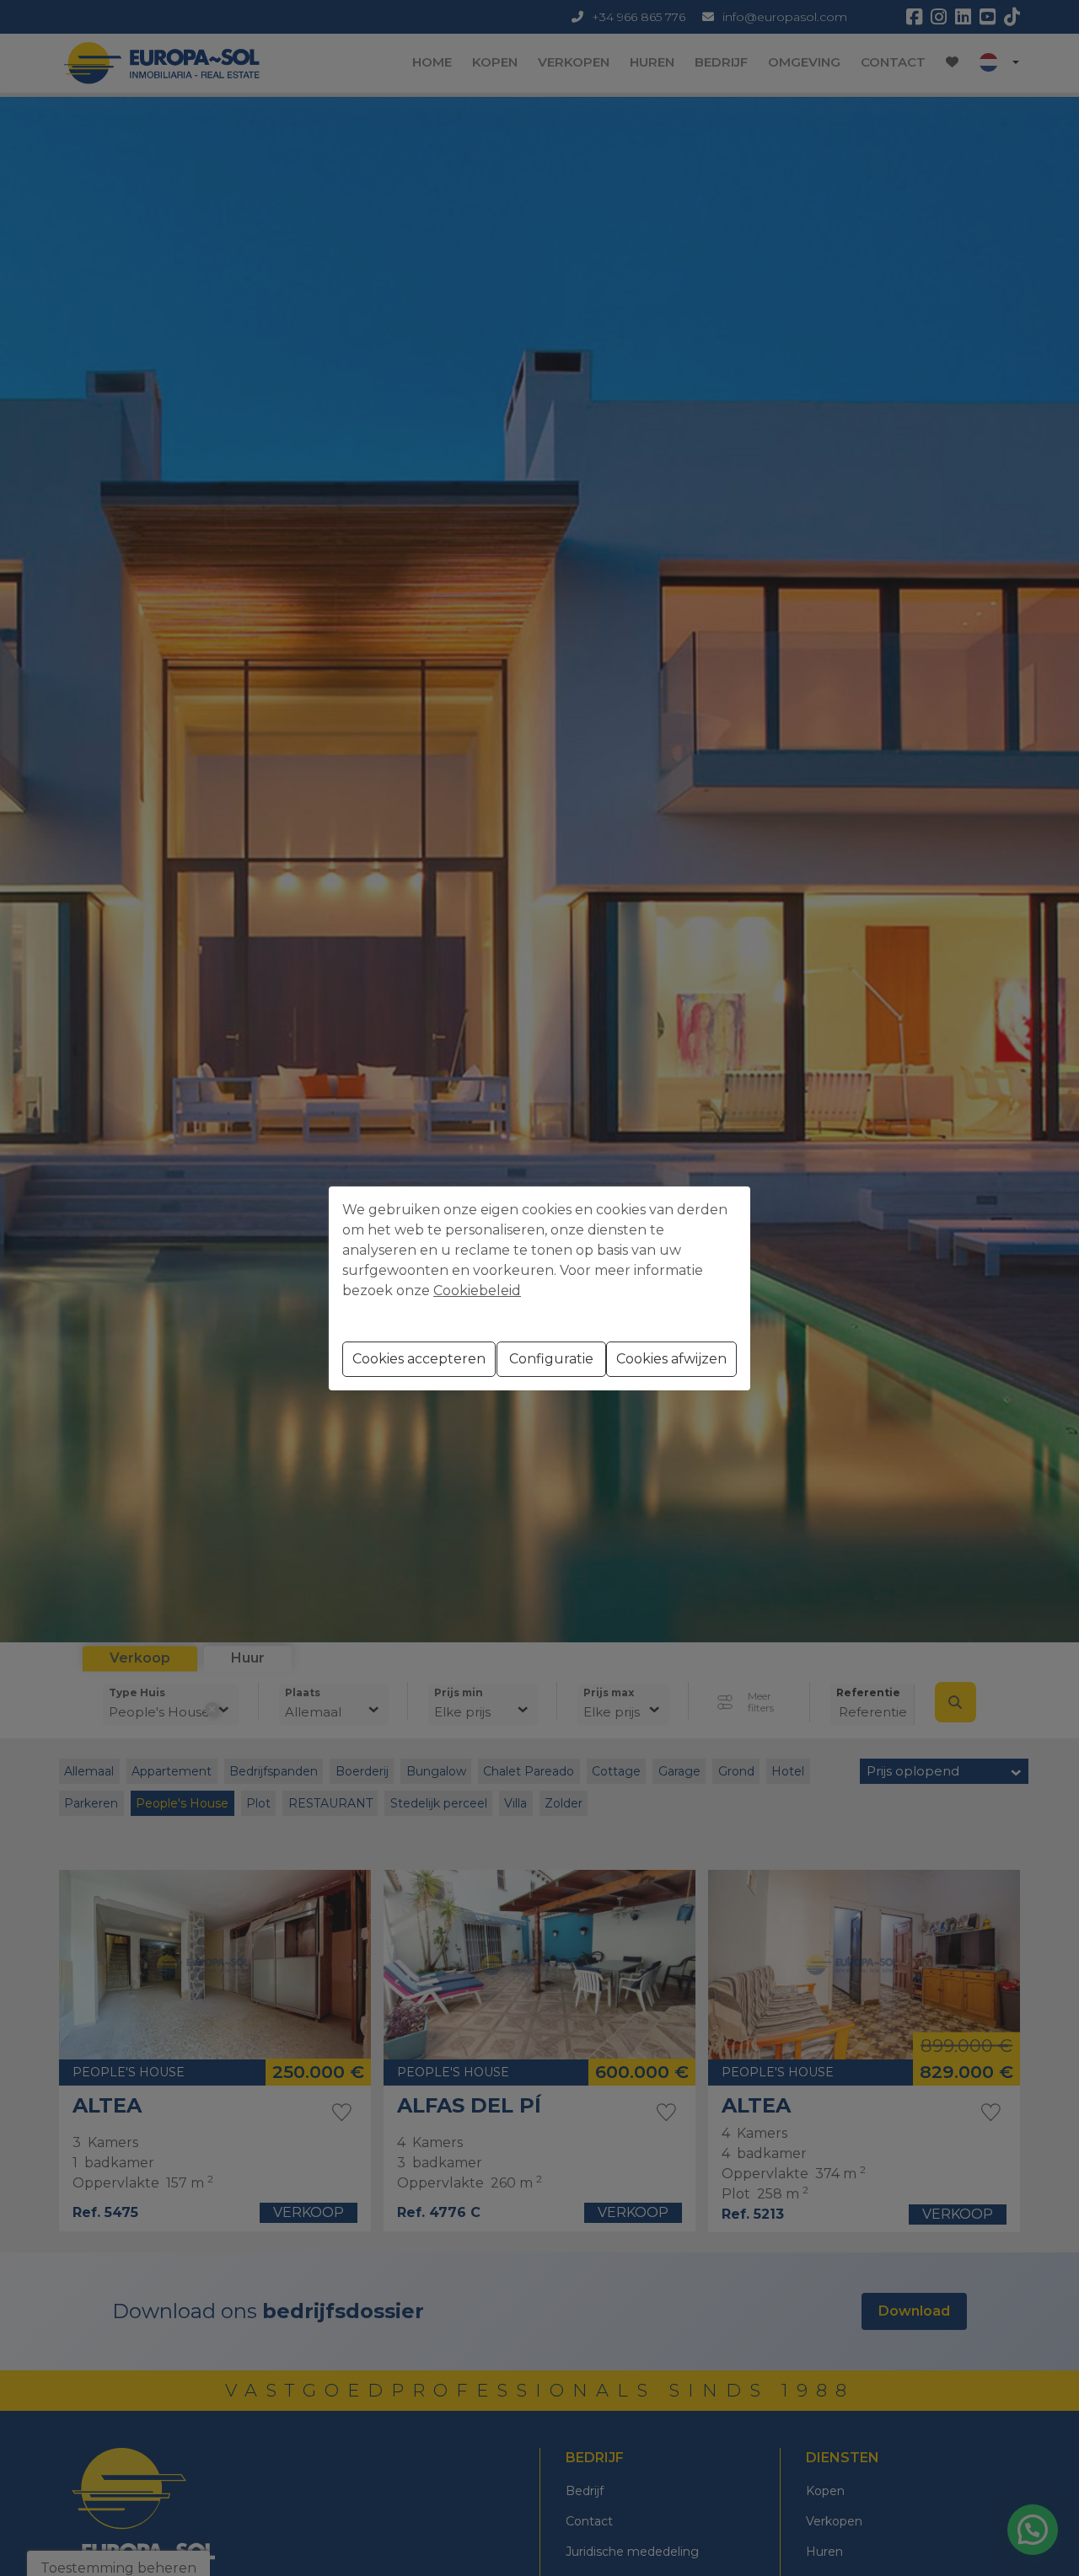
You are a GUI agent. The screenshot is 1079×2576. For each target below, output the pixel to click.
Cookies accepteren (419, 1359)
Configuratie (551, 1359)
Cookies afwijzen (671, 1359)
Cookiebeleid (477, 1291)
